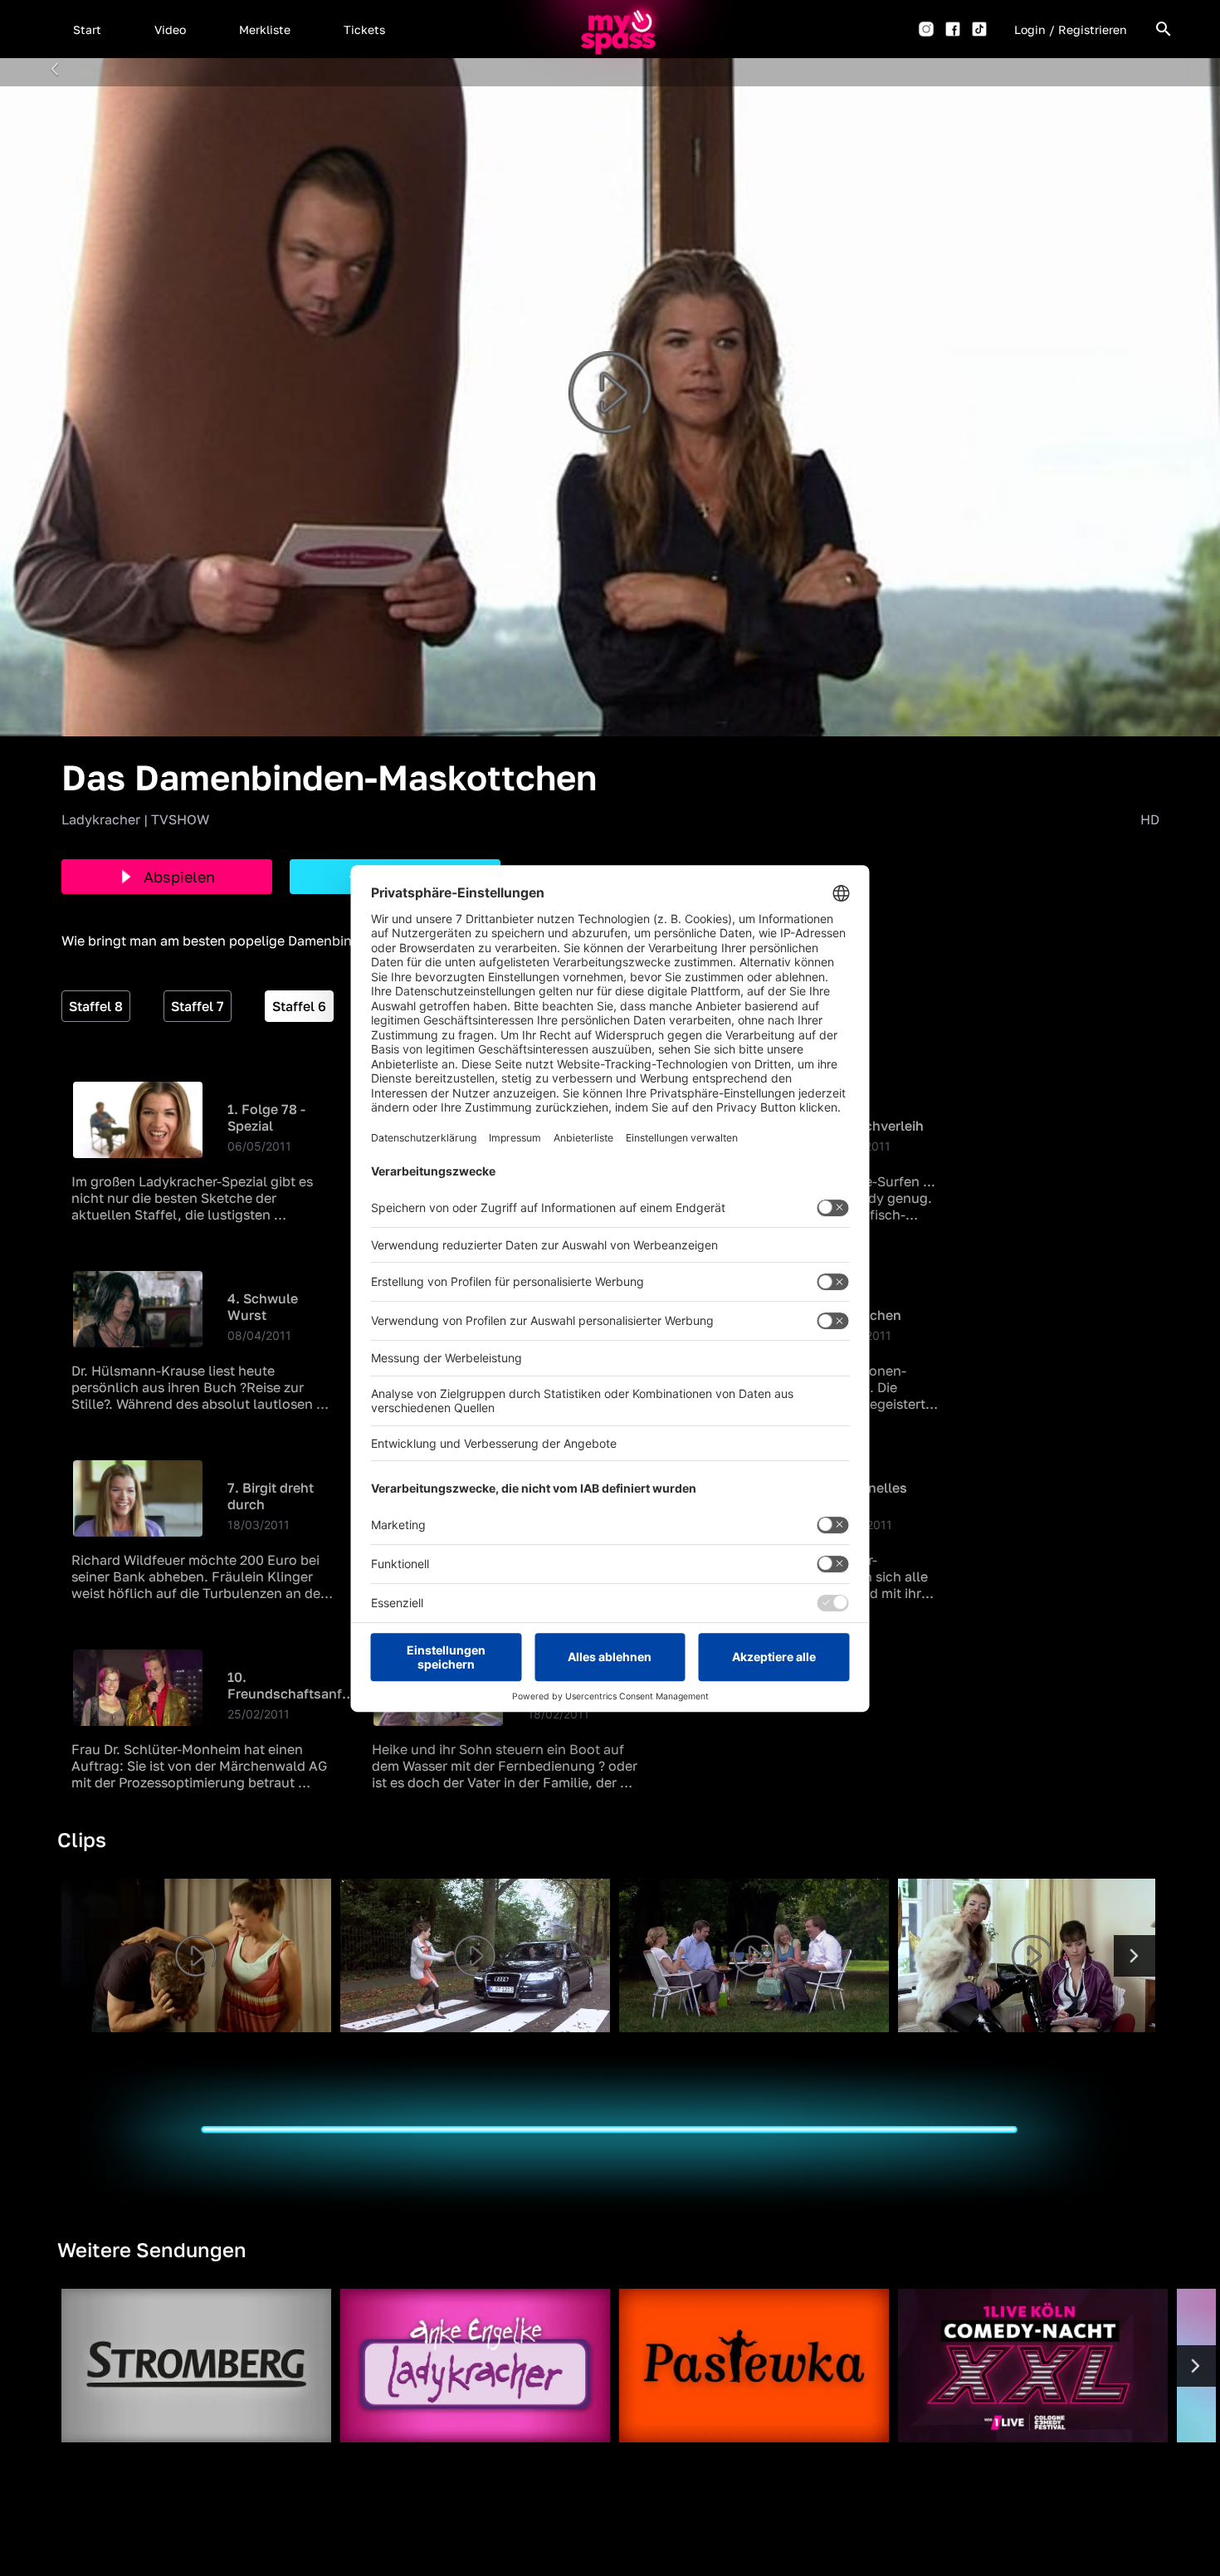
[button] (87, 29)
